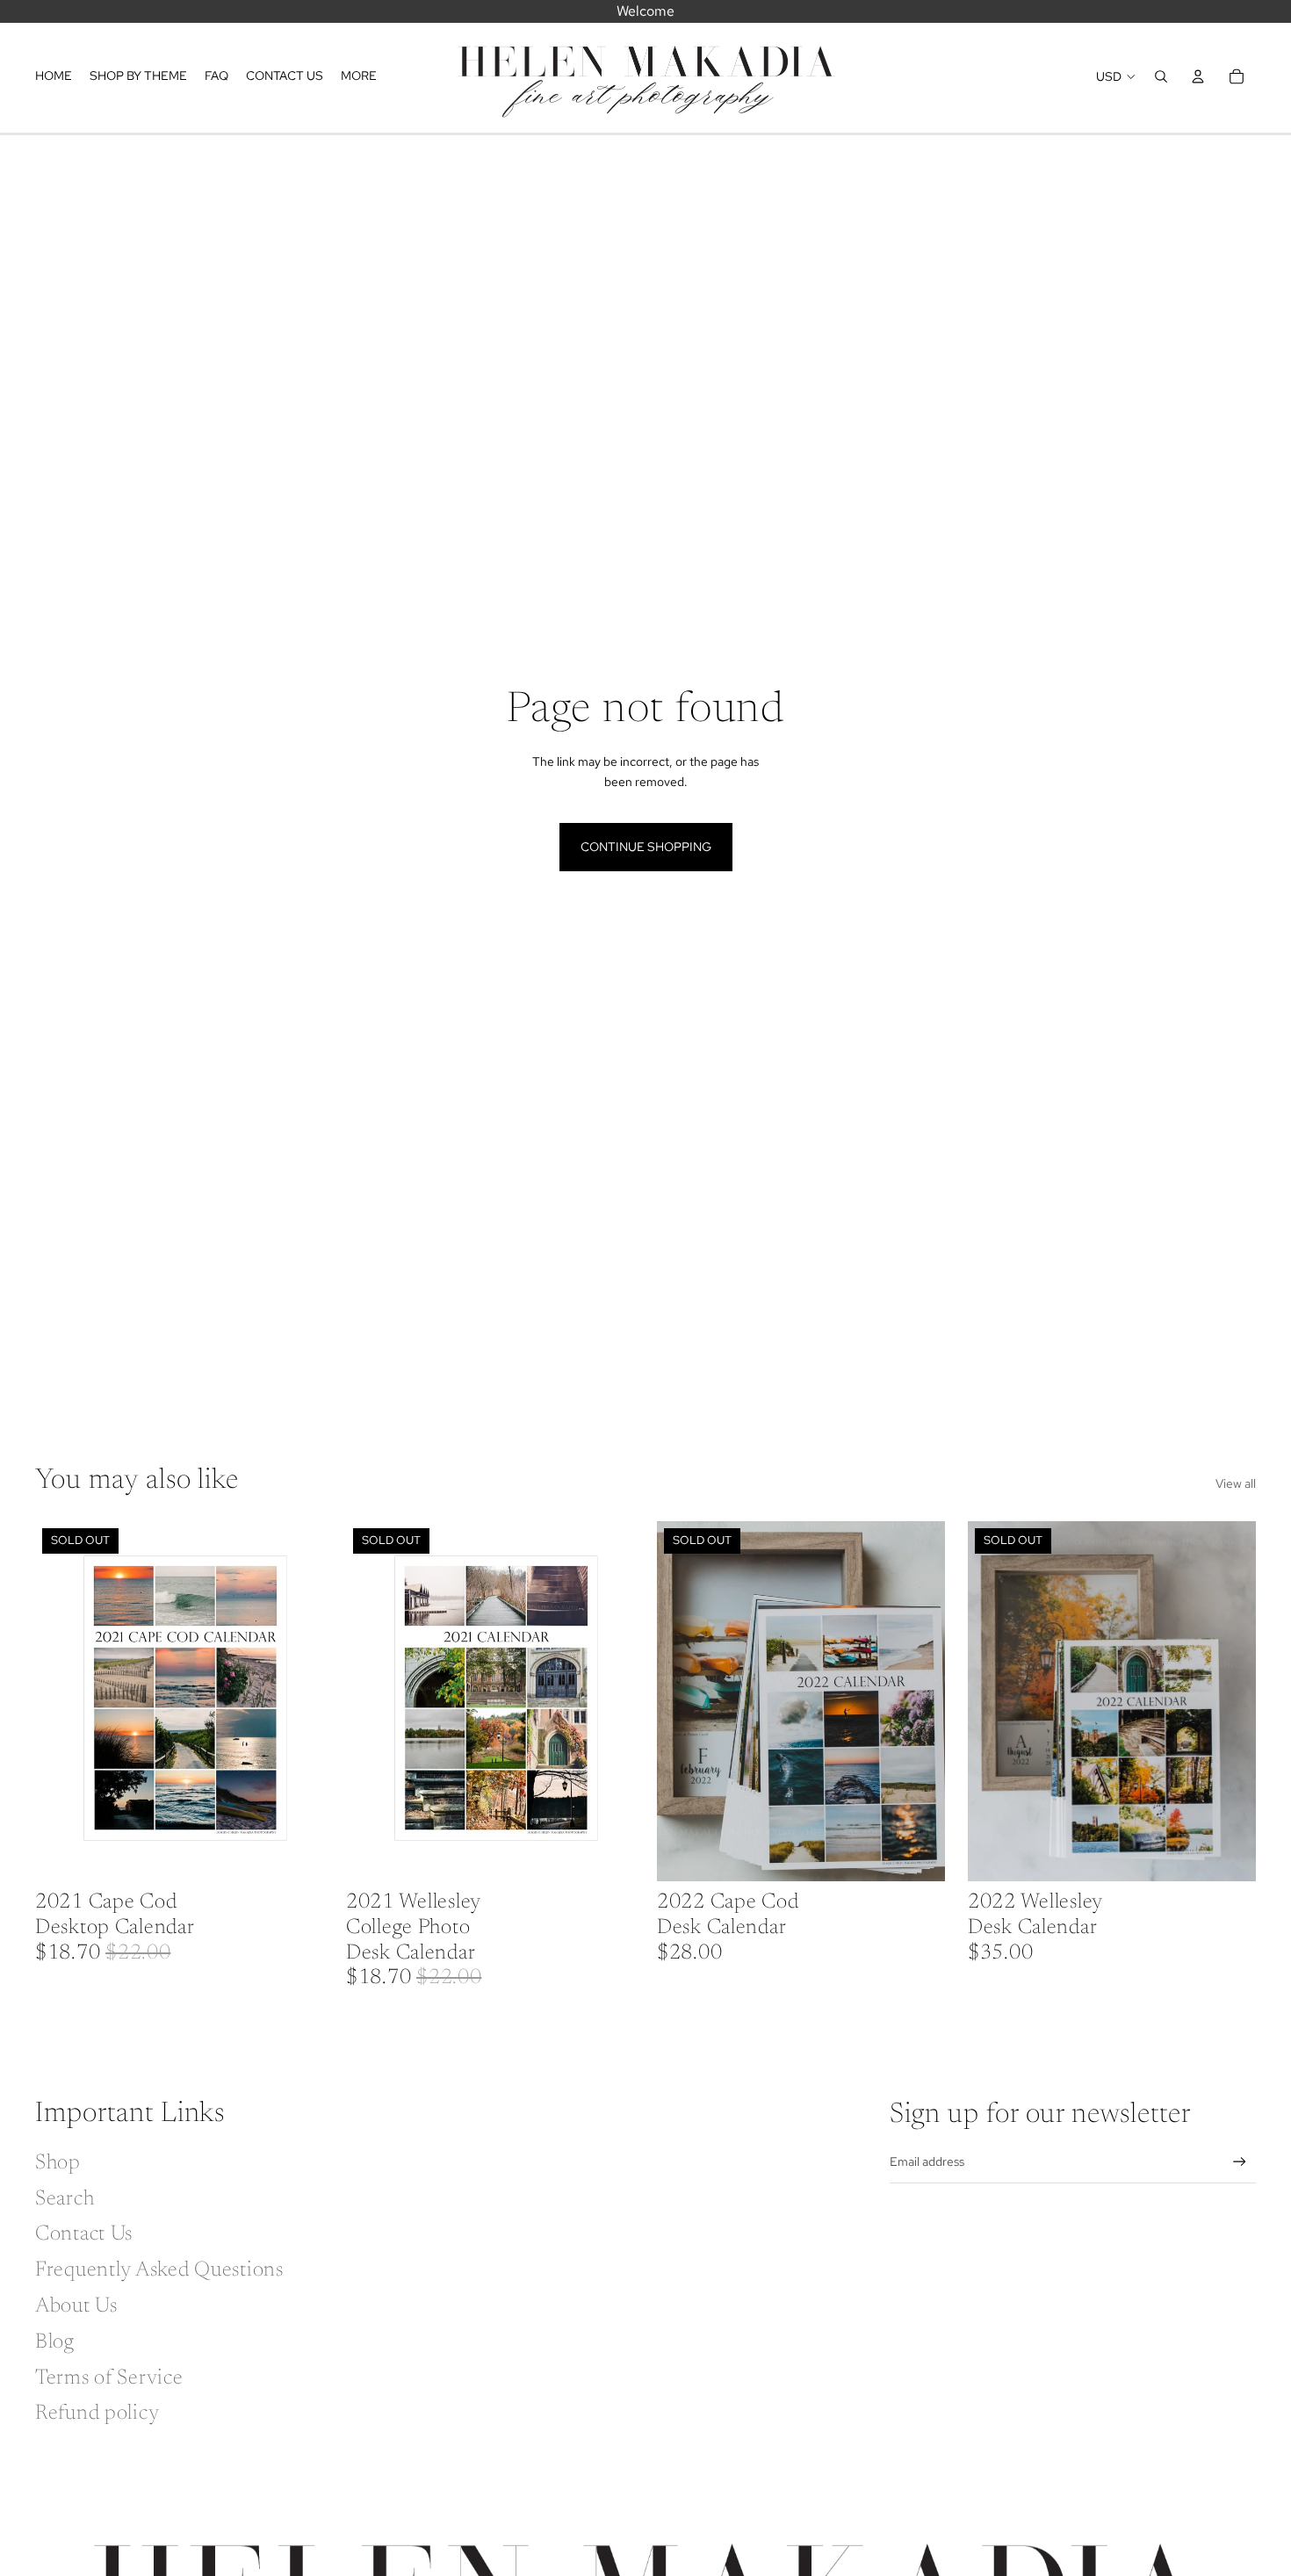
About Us (76, 2306)
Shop (58, 2163)
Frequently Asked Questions (159, 2270)
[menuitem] (359, 76)
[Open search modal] (1161, 76)
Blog (55, 2342)
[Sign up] (1240, 2162)
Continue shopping (646, 847)
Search (65, 2199)
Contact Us (84, 2234)
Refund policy (97, 2414)
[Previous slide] (61, 1701)
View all (1236, 1483)
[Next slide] (297, 1701)
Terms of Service (109, 2378)
